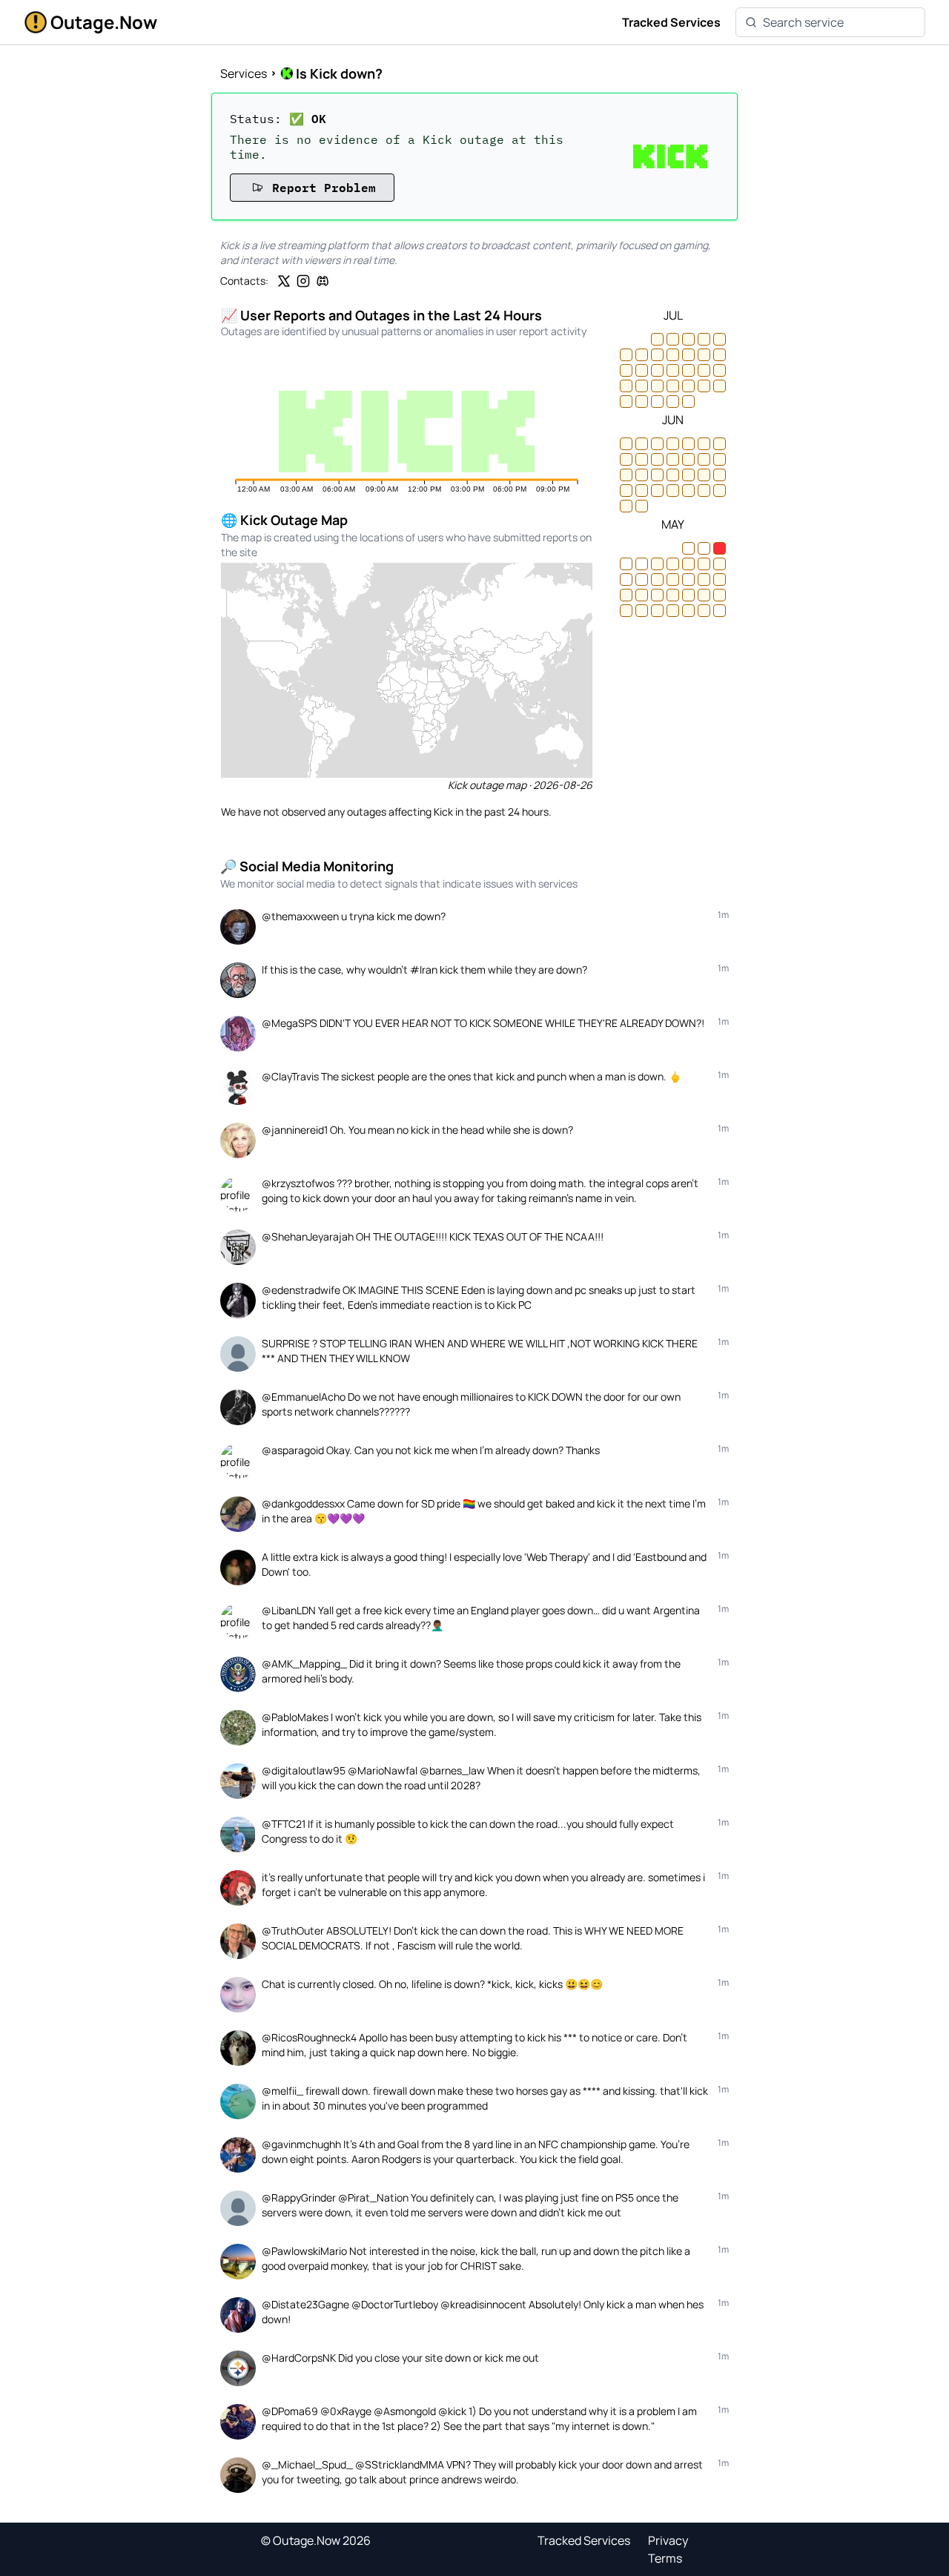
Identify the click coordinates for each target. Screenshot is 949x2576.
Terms (665, 2558)
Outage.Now (104, 22)
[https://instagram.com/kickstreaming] (303, 281)
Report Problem (324, 187)
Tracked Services (671, 22)
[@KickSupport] (284, 281)
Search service (803, 22)
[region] (407, 670)
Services (244, 73)
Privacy (668, 2540)
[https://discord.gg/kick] (323, 281)
